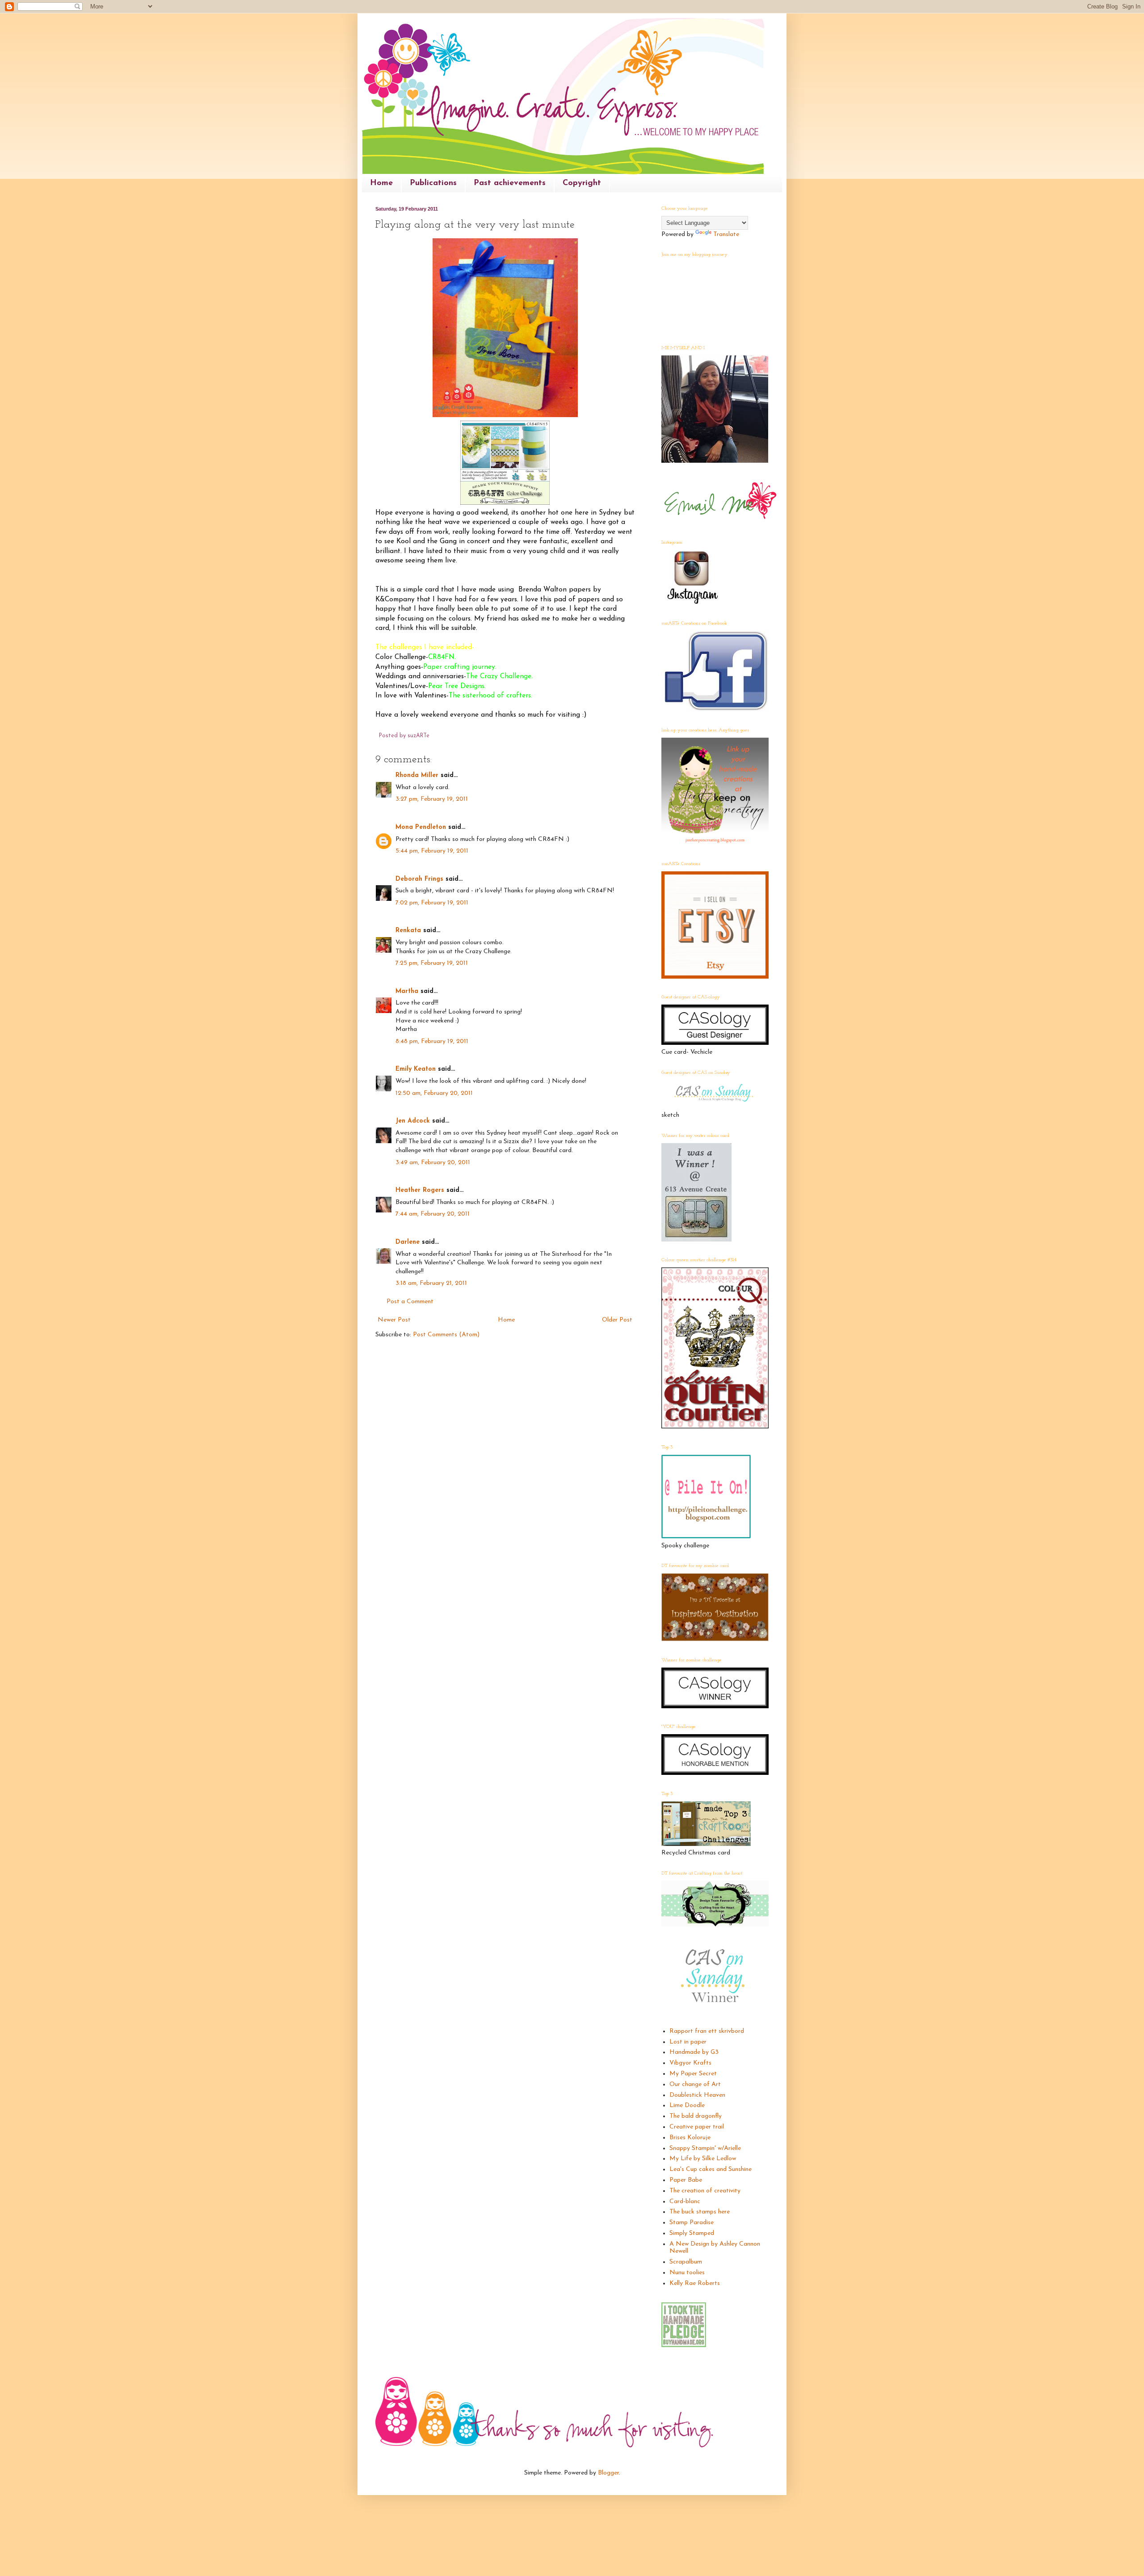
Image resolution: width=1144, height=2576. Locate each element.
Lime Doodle (687, 2105)
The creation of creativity (705, 2191)
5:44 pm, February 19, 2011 (432, 851)
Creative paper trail (697, 2127)
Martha (407, 991)
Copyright (582, 183)
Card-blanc (685, 2202)
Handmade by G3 (694, 2052)
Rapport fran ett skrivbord (707, 2031)
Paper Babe (686, 2180)
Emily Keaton (416, 1069)
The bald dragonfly (696, 2116)
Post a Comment (410, 1302)
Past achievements (510, 183)
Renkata (408, 931)
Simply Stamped (692, 2233)
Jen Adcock (413, 1121)
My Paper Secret (693, 2074)
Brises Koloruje (690, 2138)
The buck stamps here (700, 2212)
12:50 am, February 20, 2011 (434, 1093)
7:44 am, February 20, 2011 (433, 1214)
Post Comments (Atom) (446, 1335)
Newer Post (394, 1320)
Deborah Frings (419, 879)
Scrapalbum (686, 2262)
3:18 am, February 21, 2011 (431, 1283)
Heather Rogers (420, 1190)
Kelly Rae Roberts (695, 2283)
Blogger (608, 2473)
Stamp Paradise (692, 2223)
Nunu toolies (687, 2273)
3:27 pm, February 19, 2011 (432, 799)
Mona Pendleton (421, 827)
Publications (433, 183)
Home (381, 183)
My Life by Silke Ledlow (703, 2159)
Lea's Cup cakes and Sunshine (711, 2169)
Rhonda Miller (417, 775)
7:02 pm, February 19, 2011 (432, 903)
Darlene (409, 1242)
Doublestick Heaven (697, 2095)
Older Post (617, 1320)
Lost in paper (688, 2042)
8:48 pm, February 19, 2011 (432, 1041)
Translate (726, 234)
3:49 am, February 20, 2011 (433, 1163)
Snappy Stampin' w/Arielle (705, 2148)
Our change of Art (695, 2084)
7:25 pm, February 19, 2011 (432, 963)
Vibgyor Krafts (690, 2063)
